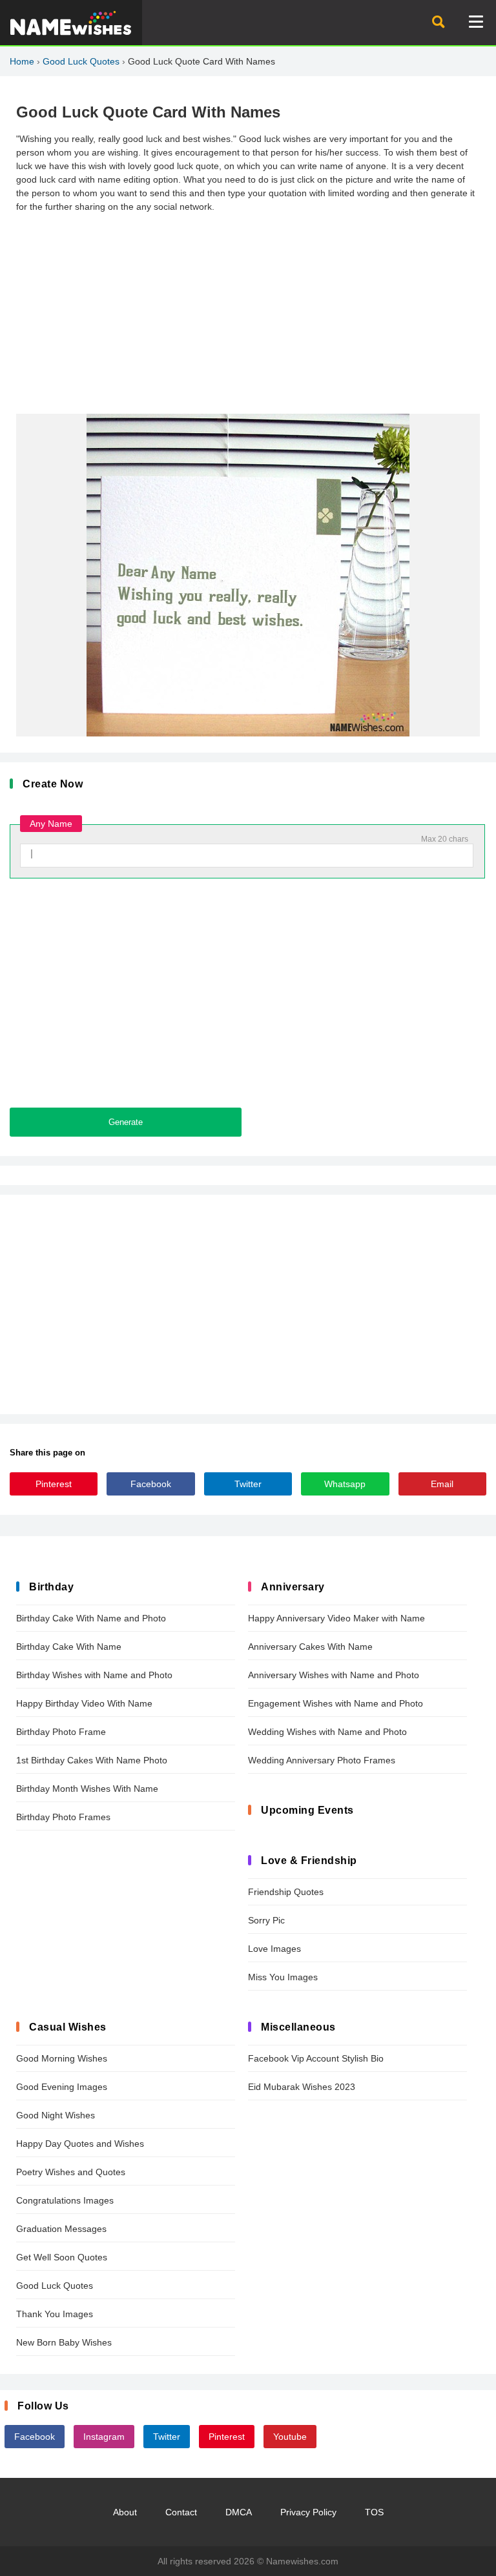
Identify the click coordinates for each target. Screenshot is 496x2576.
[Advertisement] (248, 314)
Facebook (151, 1484)
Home (22, 61)
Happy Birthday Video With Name (84, 1703)
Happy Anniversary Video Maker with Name (336, 1618)
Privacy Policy (308, 2512)
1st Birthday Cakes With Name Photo (92, 1760)
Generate (126, 1122)
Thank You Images (55, 2314)
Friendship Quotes (286, 1892)
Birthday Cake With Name (69, 1647)
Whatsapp (345, 1484)
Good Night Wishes (56, 2115)
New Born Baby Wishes (64, 2342)
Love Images (274, 1949)
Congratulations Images (65, 2200)
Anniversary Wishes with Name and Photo (334, 1675)
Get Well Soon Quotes (62, 2257)
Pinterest (54, 1484)
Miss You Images (283, 1977)
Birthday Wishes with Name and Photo (94, 1675)
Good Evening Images (62, 2087)
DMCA (239, 2512)
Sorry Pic (266, 1920)
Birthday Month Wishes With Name (87, 1789)
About (125, 2512)
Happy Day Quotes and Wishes (80, 2144)
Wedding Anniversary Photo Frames (322, 1760)
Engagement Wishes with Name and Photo (336, 1703)
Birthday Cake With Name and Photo (91, 1618)
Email (442, 1484)
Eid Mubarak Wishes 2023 (302, 2087)
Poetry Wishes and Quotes (71, 2172)
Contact (181, 2512)
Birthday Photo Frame (61, 1732)
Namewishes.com (302, 2561)
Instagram (104, 2437)
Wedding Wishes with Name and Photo (327, 1732)
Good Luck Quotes (81, 61)
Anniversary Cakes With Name (310, 1647)
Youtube (290, 2437)
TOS (374, 2512)
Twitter (248, 1484)
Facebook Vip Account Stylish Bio (316, 2058)
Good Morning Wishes (62, 2058)
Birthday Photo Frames (63, 1817)
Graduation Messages (61, 2229)
